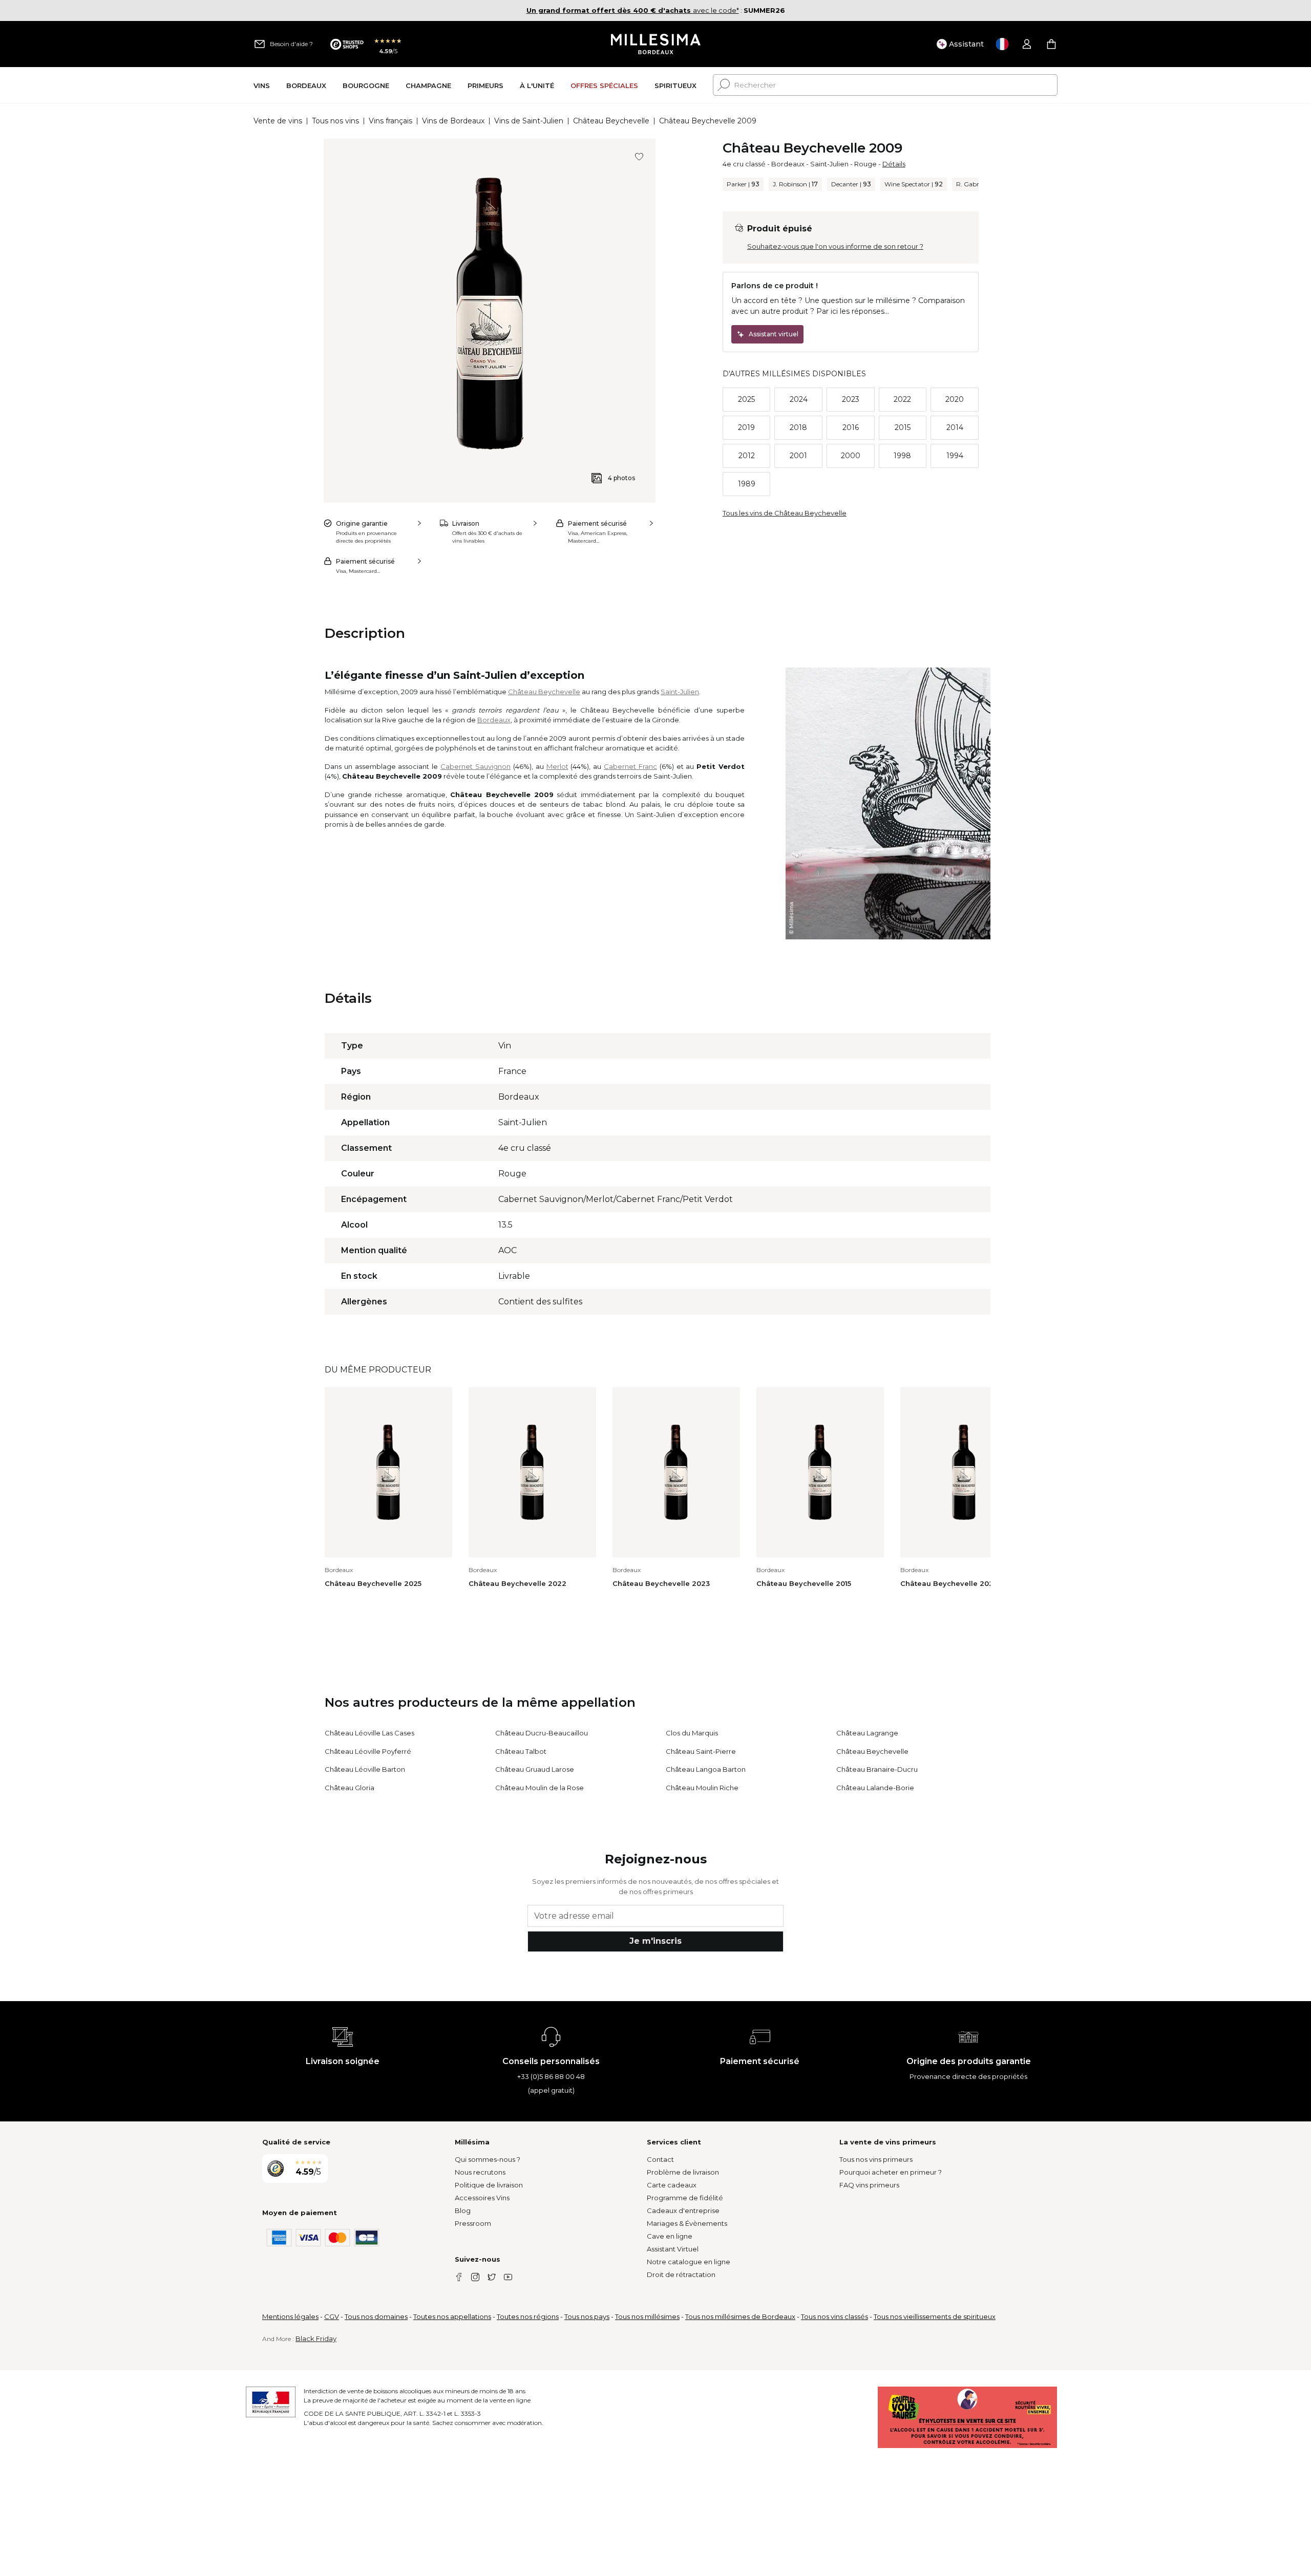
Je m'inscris (655, 1941)
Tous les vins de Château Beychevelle (785, 513)
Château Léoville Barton (365, 1769)
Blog (463, 2210)
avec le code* (633, 10)
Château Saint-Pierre (701, 1751)
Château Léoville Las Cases (369, 1733)
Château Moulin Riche (702, 1788)
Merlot (557, 766)
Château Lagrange (867, 1733)
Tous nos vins (335, 121)
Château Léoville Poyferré (368, 1751)
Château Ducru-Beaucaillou (542, 1733)
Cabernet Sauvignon (475, 766)
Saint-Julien (829, 164)
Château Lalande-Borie (875, 1788)
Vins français (390, 121)
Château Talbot (521, 1751)
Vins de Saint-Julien (529, 121)
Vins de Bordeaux (453, 121)
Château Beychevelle (611, 121)
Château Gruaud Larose (535, 1769)
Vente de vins (278, 121)
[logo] (656, 44)
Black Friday (316, 2338)
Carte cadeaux (672, 2185)
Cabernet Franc (630, 766)
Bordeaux (788, 164)
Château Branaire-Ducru (877, 1769)
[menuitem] (262, 85)
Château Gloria (350, 1788)
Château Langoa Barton (706, 1769)
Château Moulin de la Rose (540, 1788)
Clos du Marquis (692, 1733)
